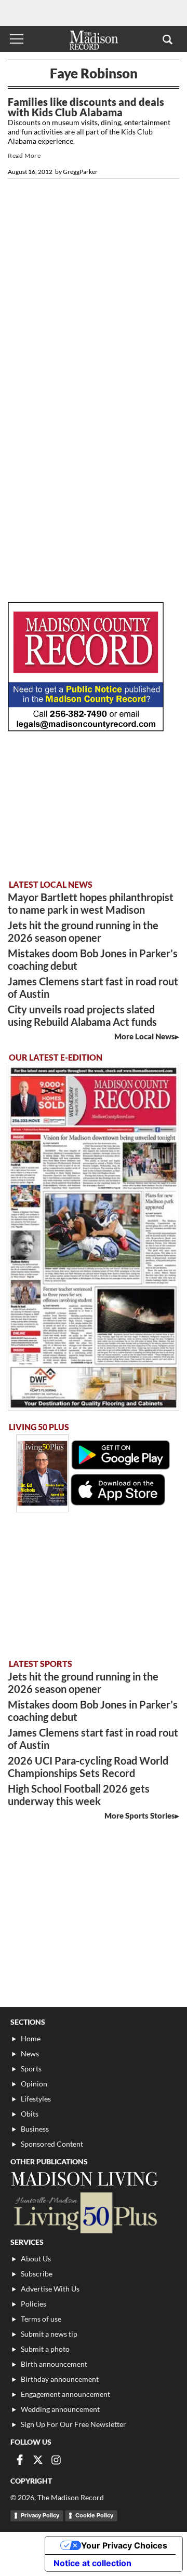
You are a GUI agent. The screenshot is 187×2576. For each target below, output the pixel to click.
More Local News (145, 1036)
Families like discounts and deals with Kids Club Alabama (86, 107)
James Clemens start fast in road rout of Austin (93, 987)
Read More (24, 155)
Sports (31, 2069)
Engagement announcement (65, 2394)
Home (31, 2038)
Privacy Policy (40, 2515)
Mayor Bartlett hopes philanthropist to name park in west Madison (91, 903)
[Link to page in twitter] (38, 2460)
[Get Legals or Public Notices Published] (86, 728)
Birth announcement (54, 2364)
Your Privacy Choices (124, 2545)
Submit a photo (45, 2349)
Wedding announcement (60, 2409)
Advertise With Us (50, 2289)
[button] (168, 39)
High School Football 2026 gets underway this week (79, 1795)
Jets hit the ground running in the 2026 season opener (83, 931)
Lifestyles (36, 2099)
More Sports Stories (140, 1815)
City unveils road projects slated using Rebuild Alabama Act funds (82, 1015)
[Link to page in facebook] (20, 2460)
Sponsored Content (52, 2144)
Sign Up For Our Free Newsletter (74, 2424)
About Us (36, 2259)
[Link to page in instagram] (56, 2460)
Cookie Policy (94, 2515)
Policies (34, 2304)
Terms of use (41, 2319)
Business (35, 2129)
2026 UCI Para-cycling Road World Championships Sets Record (88, 1767)
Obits (30, 2114)
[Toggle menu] (17, 39)
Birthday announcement (60, 2379)
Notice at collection (92, 2563)
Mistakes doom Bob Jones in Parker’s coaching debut (93, 959)
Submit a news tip (49, 2334)
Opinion (34, 2084)
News (30, 2053)
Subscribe (37, 2274)
